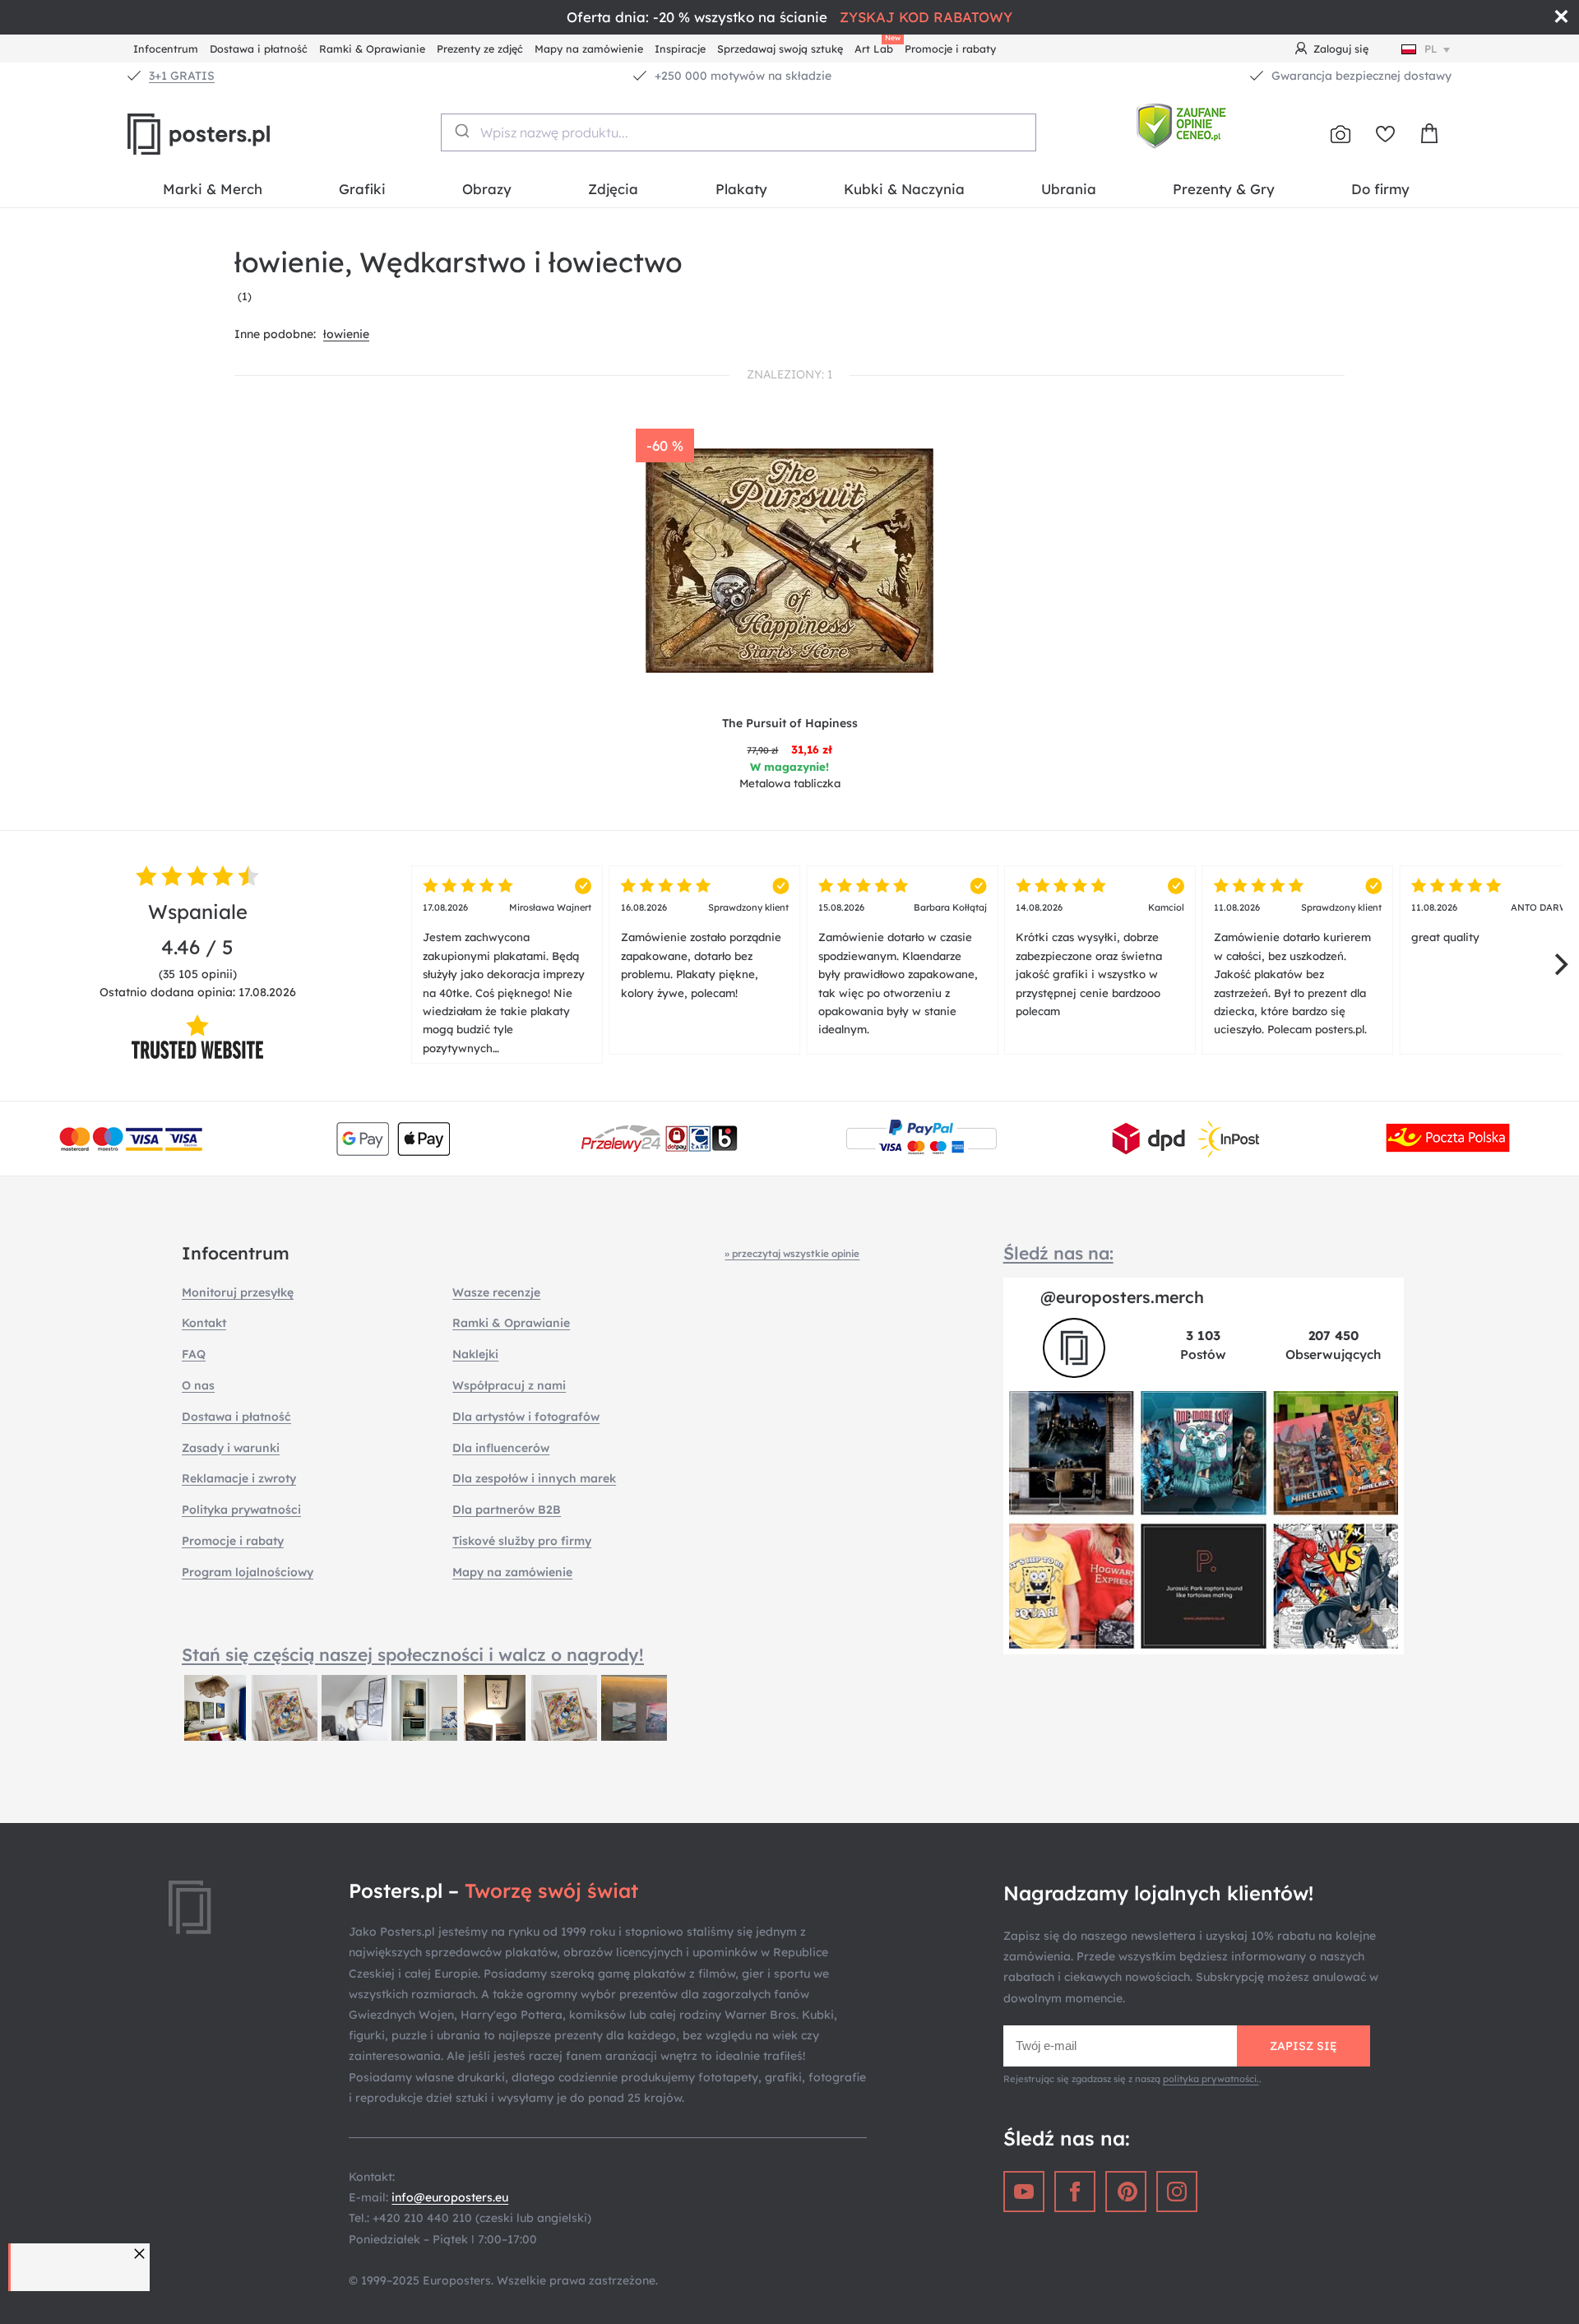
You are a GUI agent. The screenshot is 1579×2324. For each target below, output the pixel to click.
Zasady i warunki (231, 1448)
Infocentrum (166, 49)
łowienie (346, 334)
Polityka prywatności (241, 1510)
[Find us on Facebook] (1075, 2192)
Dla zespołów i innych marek (534, 1478)
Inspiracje (680, 49)
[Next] (1559, 965)
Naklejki (475, 1354)
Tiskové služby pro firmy (522, 1541)
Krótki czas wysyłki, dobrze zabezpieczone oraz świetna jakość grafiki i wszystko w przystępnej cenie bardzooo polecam (1100, 960)
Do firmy (1380, 189)
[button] (141, 2254)
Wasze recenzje (496, 1292)
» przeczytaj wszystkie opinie (792, 1253)
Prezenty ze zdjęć (480, 49)
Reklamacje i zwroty (239, 1478)
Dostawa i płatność (259, 49)
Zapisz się (1303, 2046)
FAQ (194, 1354)
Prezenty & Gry (1224, 189)
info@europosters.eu (450, 2197)
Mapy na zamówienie (589, 49)
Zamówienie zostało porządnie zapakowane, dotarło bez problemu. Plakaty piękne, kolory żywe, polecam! (705, 951)
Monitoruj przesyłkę (238, 1292)
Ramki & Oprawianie (372, 49)
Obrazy (487, 189)
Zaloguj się (1341, 49)
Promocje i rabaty (950, 49)
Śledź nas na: (1058, 1253)
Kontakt (204, 1323)
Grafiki (362, 189)
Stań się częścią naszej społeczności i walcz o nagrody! (413, 1654)
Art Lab (877, 46)
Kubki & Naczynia (904, 189)
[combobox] (739, 132)
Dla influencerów (501, 1448)
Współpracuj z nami (509, 1385)
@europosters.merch (1122, 1297)
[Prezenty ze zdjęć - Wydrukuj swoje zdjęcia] (1341, 134)
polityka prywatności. (1211, 2079)
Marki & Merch (213, 189)
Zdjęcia (613, 189)
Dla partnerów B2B (507, 1510)
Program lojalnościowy (248, 1572)
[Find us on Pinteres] (1126, 2192)
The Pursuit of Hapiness (790, 723)
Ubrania (1069, 189)
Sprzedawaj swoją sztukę (780, 49)
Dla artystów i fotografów (526, 1417)
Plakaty (741, 189)
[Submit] (461, 131)
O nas (198, 1385)
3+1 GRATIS (182, 76)
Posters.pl (238, 134)
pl (1431, 49)
